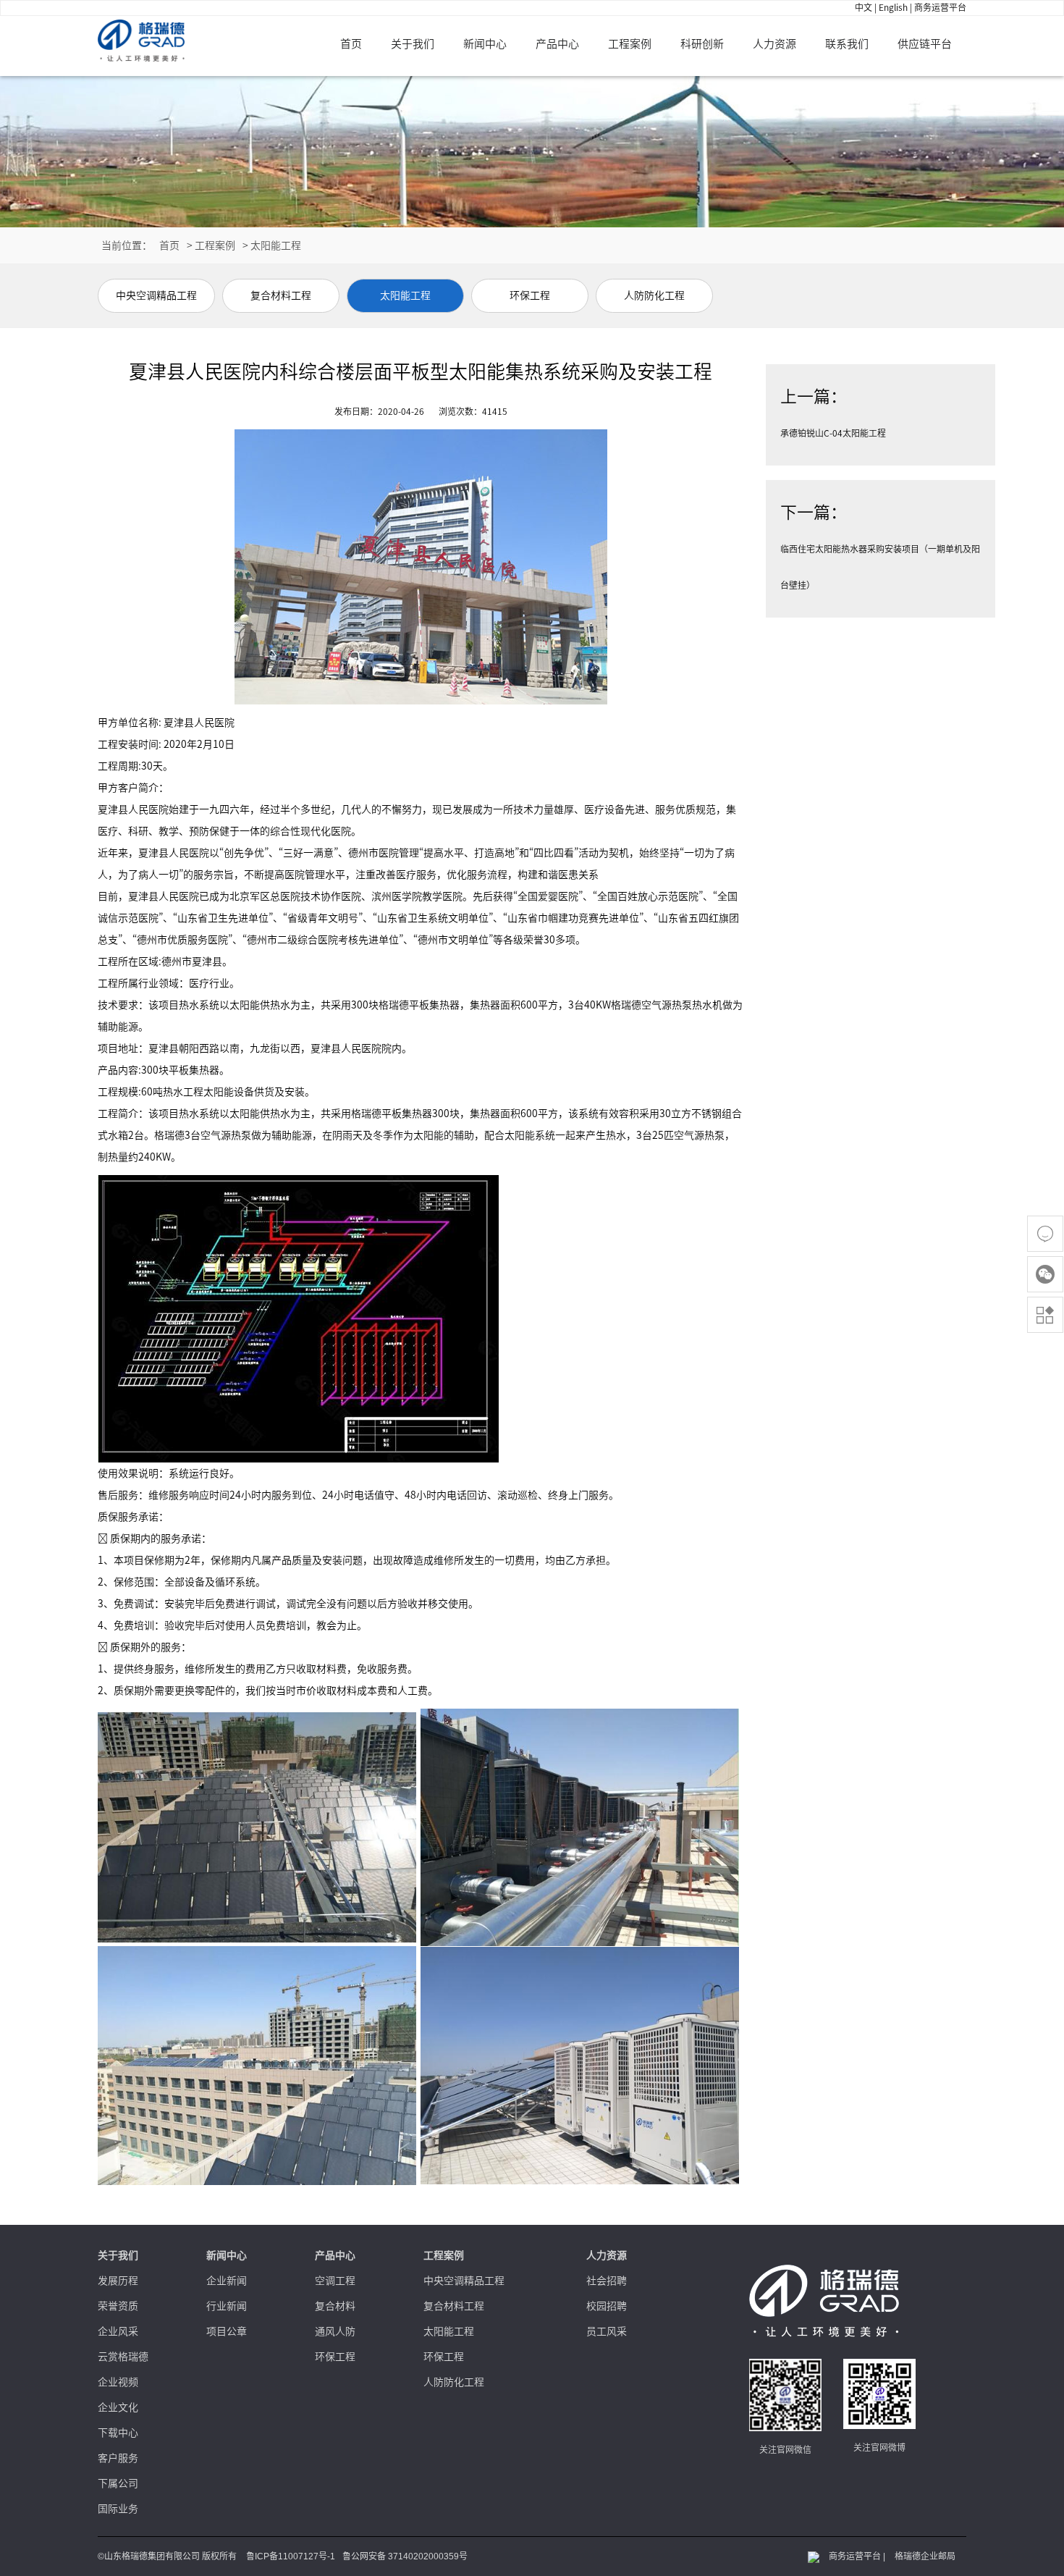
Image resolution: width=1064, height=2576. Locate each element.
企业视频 (118, 2382)
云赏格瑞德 (123, 2357)
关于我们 (413, 44)
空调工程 (335, 2281)
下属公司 (118, 2483)
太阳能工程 (276, 245)
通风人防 (335, 2331)
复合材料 (335, 2306)
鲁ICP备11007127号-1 (291, 2556)
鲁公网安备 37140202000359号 (405, 2556)
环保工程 (335, 2357)
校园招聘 (607, 2306)
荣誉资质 (118, 2306)
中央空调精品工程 (464, 2281)
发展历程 (118, 2281)
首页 (351, 44)
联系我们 (847, 44)
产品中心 (557, 44)
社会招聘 (607, 2281)
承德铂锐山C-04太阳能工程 (833, 433)
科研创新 (702, 44)
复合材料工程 (454, 2306)
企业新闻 (227, 2281)
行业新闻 (227, 2306)
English (893, 7)
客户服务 (118, 2458)
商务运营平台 (940, 7)
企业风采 (118, 2331)
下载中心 (118, 2433)
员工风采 (607, 2331)
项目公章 (227, 2331)
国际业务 (118, 2509)
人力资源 (774, 44)
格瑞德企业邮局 (925, 2556)
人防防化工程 (454, 2382)
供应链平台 (925, 44)
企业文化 (118, 2407)
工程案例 (630, 44)
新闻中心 (485, 44)
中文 (864, 7)
